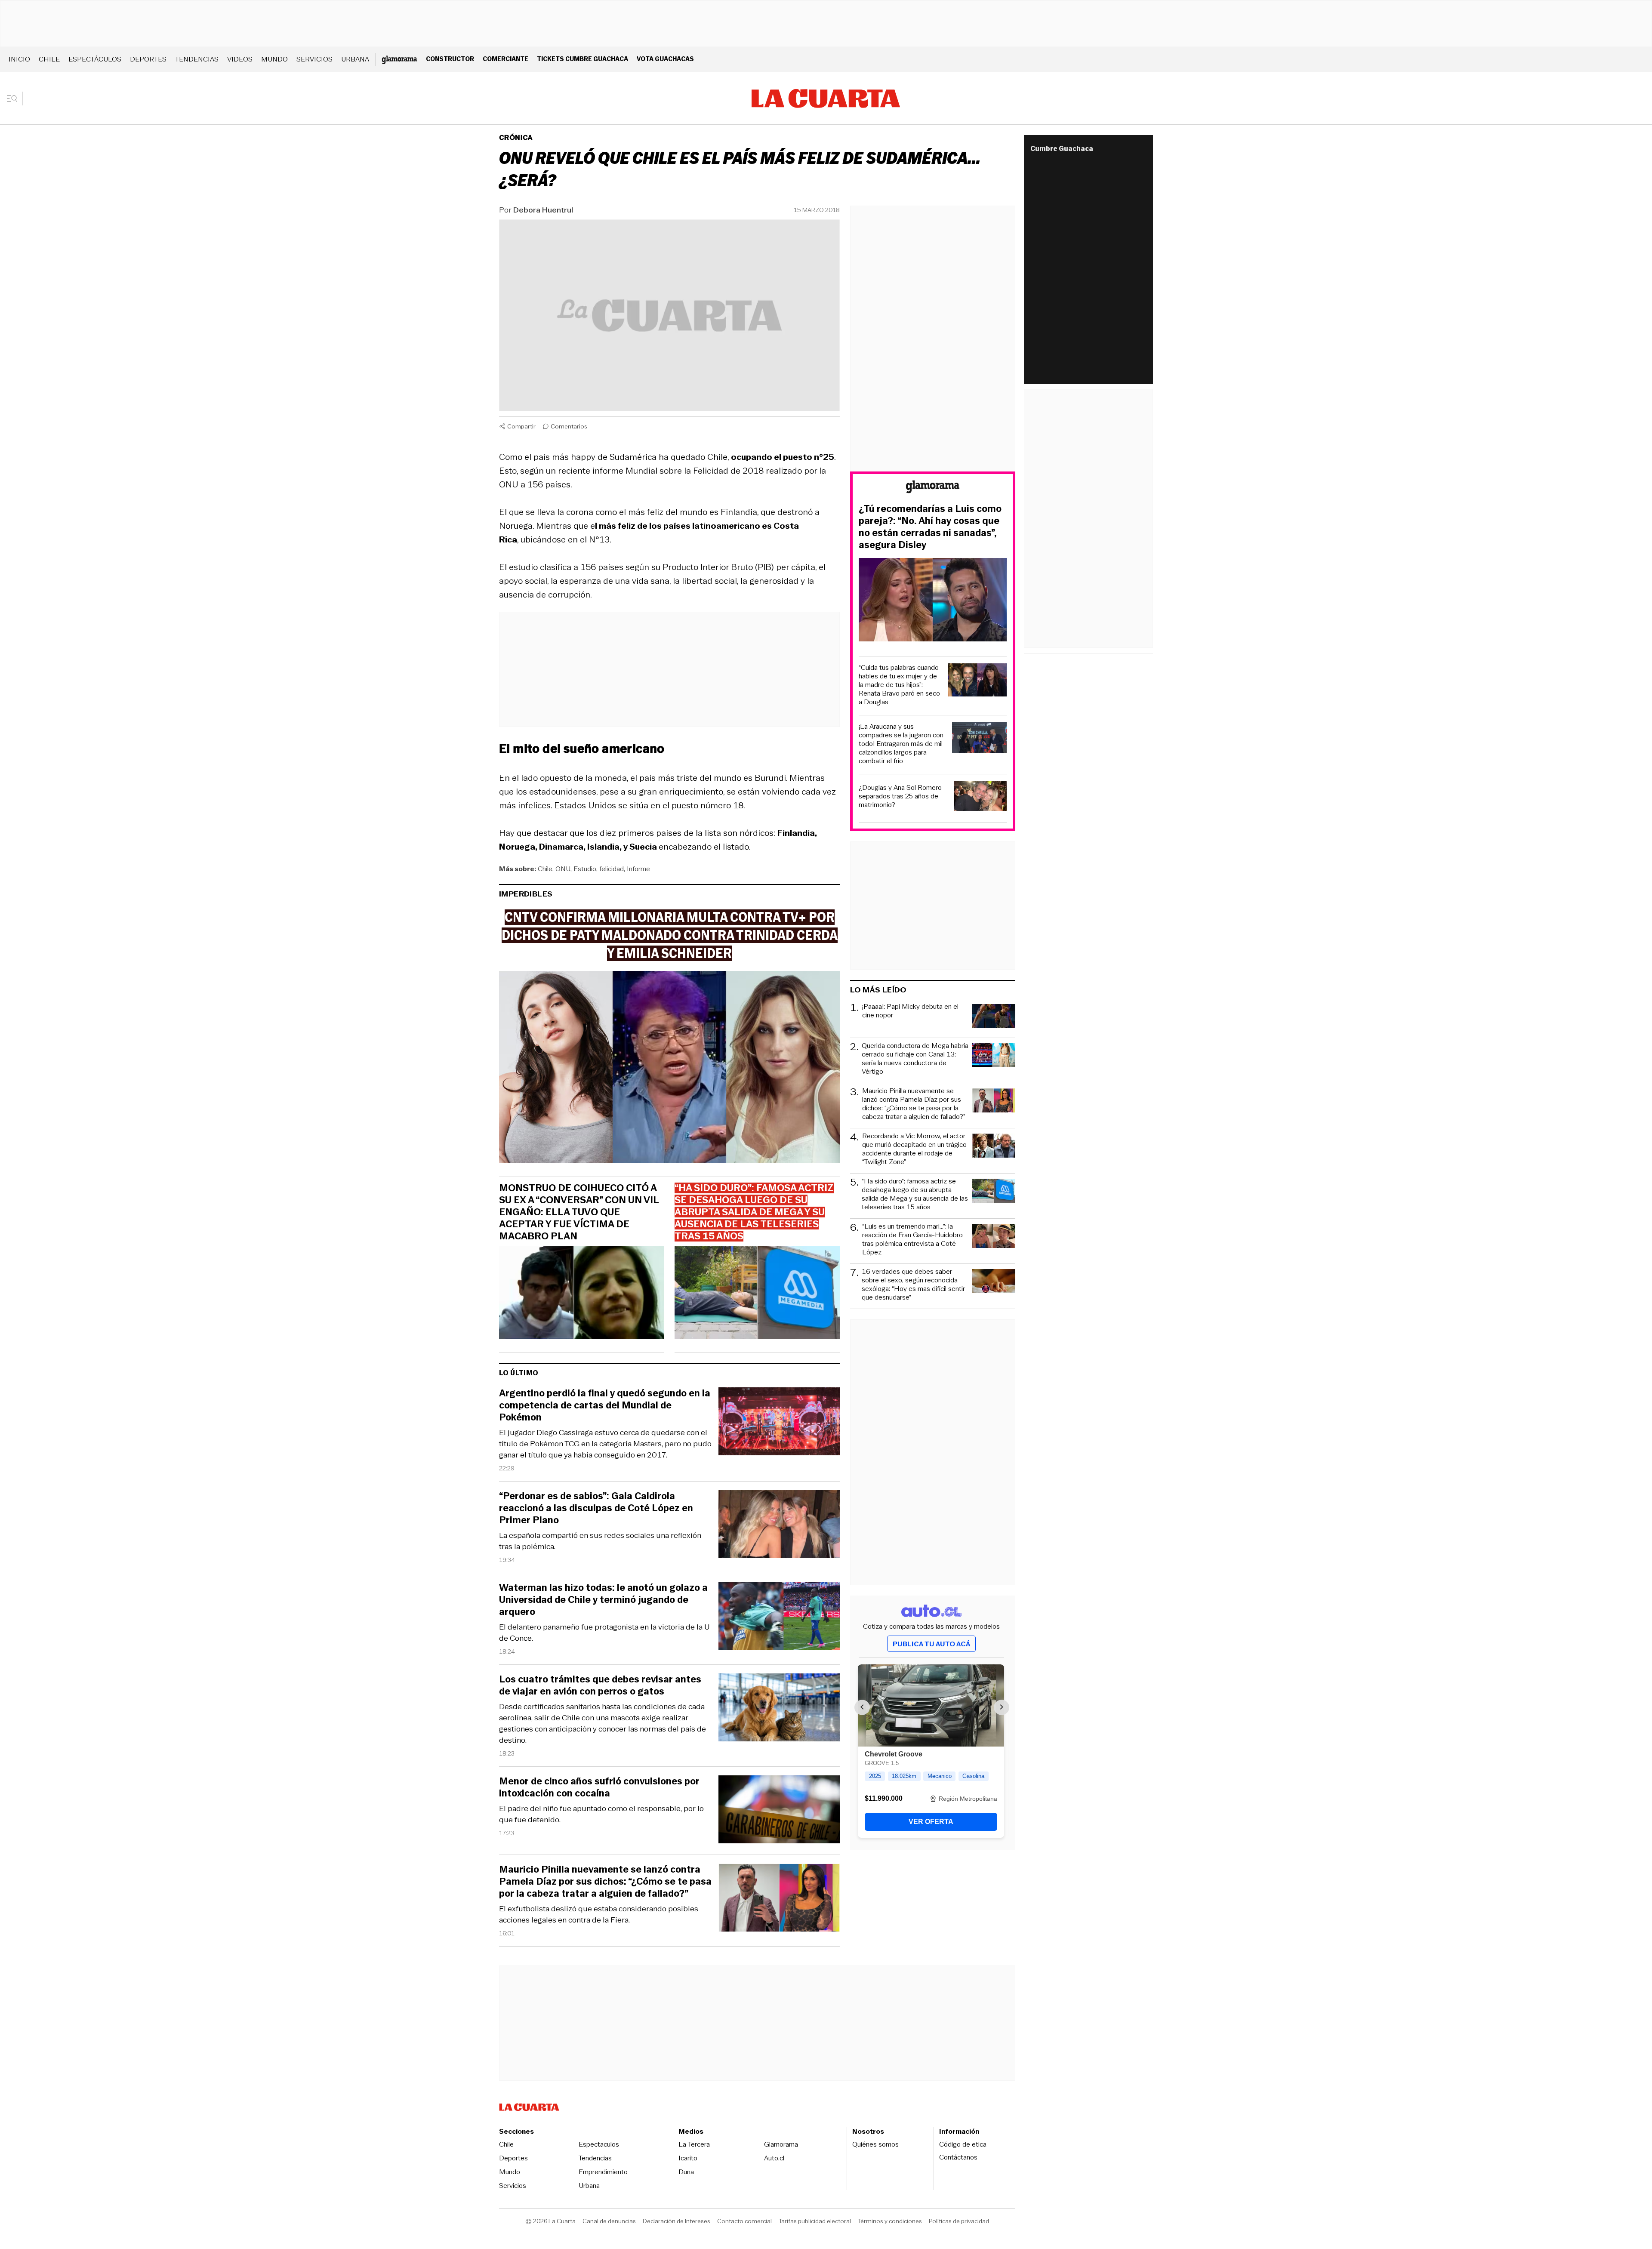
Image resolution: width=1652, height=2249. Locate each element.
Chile (49, 59)
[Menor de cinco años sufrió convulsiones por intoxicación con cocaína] (779, 1811)
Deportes (148, 59)
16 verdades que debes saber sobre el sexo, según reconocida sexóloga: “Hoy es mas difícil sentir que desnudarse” (913, 1285)
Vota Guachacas (665, 59)
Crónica (516, 137)
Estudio (585, 869)
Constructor (450, 59)
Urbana (355, 59)
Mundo (274, 59)
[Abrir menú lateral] (15, 99)
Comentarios (569, 426)
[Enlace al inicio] (933, 488)
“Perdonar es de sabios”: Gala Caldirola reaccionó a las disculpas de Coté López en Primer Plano (596, 1508)
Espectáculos (95, 59)
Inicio (19, 59)
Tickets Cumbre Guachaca (583, 59)
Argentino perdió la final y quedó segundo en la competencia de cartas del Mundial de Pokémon (605, 1405)
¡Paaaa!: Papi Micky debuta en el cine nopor (910, 1011)
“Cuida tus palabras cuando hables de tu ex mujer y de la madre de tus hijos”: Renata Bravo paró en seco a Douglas (899, 685)
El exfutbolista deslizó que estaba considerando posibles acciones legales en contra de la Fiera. (599, 1914)
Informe (638, 869)
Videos (240, 59)
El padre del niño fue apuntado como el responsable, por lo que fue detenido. (601, 1814)
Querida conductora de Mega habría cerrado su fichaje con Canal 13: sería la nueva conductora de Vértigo (915, 1059)
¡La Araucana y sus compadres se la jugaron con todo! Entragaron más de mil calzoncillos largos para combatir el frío (901, 744)
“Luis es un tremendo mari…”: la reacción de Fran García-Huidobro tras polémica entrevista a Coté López (912, 1239)
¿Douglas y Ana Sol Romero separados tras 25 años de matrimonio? (900, 796)
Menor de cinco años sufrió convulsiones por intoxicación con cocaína (599, 1787)
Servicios (314, 59)
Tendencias (197, 59)
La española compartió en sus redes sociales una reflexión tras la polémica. (600, 1541)
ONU (563, 869)
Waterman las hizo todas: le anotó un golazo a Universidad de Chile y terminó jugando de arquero (603, 1600)
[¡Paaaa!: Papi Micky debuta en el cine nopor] (994, 1017)
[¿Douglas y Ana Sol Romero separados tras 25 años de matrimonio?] (980, 797)
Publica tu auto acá (931, 1644)
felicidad (612, 869)
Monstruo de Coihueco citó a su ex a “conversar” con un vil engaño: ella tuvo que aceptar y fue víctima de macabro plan (579, 1212)
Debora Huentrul (543, 210)
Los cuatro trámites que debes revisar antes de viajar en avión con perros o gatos (600, 1685)
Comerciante (505, 59)
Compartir (521, 426)
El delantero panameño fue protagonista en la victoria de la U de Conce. (604, 1633)
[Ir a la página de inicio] (826, 99)
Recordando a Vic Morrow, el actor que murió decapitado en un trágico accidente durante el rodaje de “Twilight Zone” (914, 1149)
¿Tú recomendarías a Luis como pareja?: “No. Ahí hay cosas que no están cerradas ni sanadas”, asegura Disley (930, 527)
